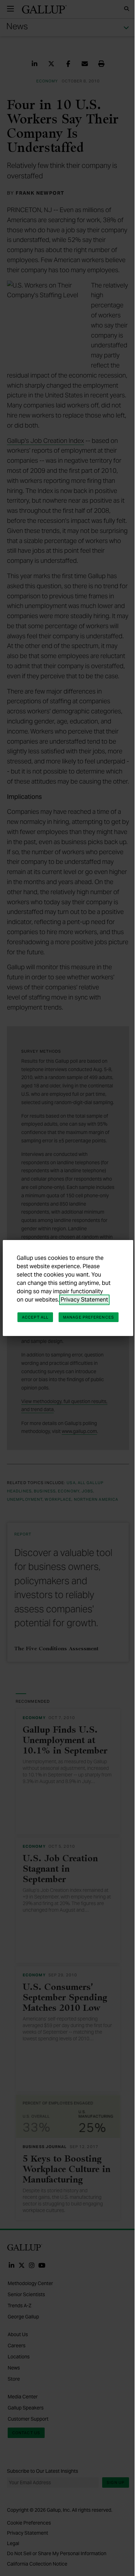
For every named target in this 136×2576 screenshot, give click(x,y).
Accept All (35, 1317)
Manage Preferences (89, 1317)
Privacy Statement (84, 1300)
